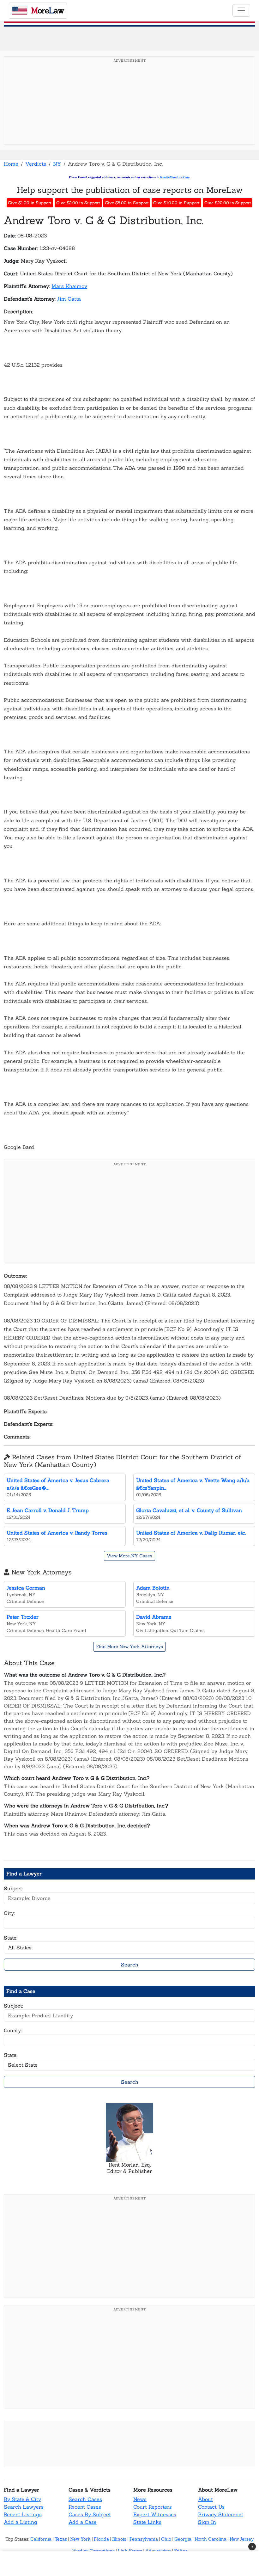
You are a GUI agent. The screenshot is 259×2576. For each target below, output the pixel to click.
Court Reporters (153, 2507)
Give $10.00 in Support (176, 203)
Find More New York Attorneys (129, 1647)
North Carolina (211, 2539)
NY (57, 164)
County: (13, 2030)
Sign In (207, 2522)
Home (11, 164)
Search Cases (85, 2499)
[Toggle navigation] (241, 10)
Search (130, 1965)
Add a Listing (21, 2522)
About (205, 2499)
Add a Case (83, 2522)
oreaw (47, 10)
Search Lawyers (24, 2507)
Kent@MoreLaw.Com (175, 177)
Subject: (13, 1888)
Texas (61, 2539)
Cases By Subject (90, 2514)
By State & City (22, 2499)
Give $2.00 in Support (78, 203)
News (140, 2499)
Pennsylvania (144, 2539)
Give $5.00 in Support (127, 203)
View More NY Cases (129, 1556)
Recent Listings (23, 2514)
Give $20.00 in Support (228, 203)
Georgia (183, 2539)
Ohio (166, 2539)
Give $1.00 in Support (30, 203)
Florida (101, 2539)
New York (80, 2539)
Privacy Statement (221, 2514)
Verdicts (36, 164)
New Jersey (242, 2539)
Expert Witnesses (155, 2514)
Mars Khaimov (69, 286)
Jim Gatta (69, 299)
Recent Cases (85, 2507)
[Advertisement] (129, 110)
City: (9, 1913)
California (41, 2539)
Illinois (119, 2539)
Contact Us (211, 2507)
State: (11, 1938)
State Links (147, 2522)
